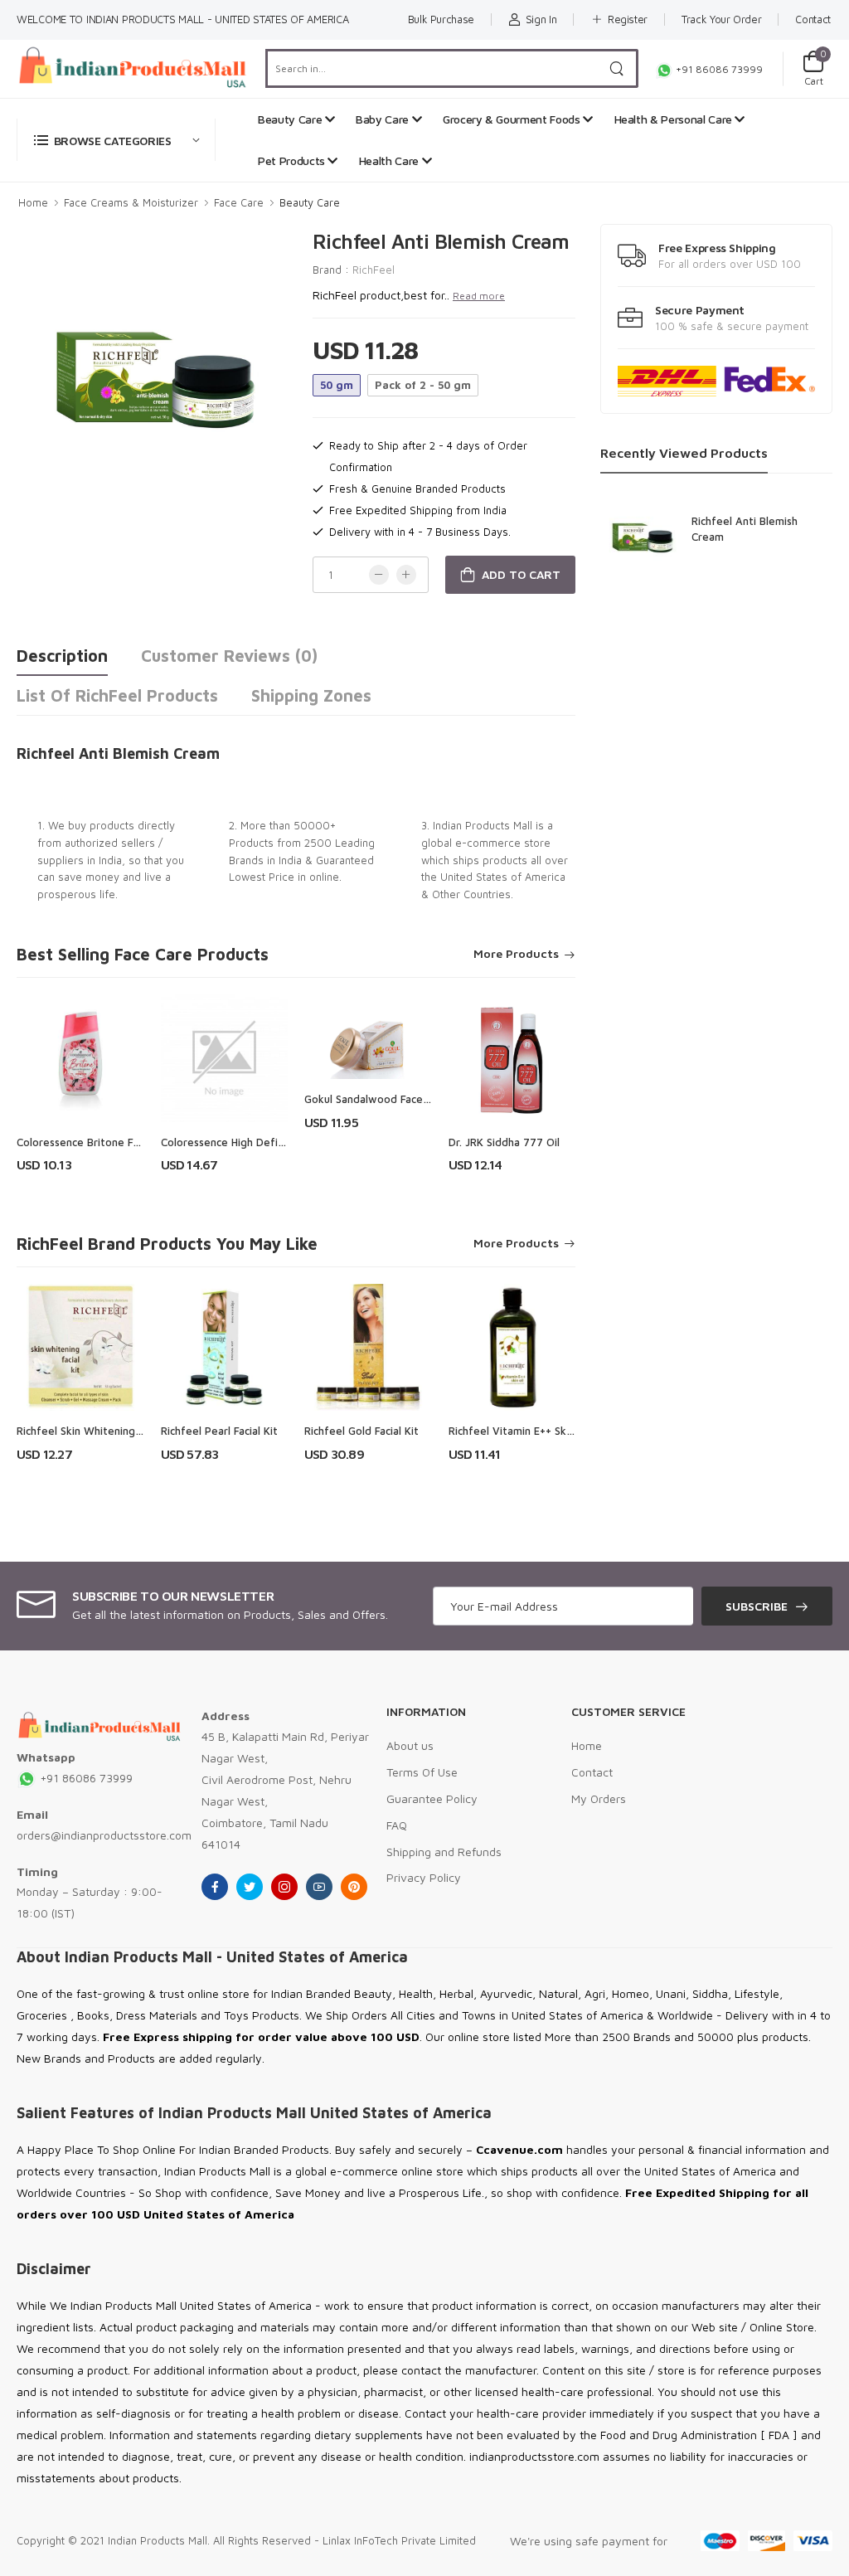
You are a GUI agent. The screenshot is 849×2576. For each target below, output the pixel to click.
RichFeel (374, 270)
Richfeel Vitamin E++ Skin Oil (520, 1431)
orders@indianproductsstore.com (104, 1835)
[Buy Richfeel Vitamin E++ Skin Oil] (512, 1348)
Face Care (239, 202)
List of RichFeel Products (117, 695)
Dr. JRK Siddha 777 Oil (504, 1142)
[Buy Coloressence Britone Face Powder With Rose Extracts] (80, 1058)
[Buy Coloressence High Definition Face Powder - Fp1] (225, 1058)
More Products (516, 954)
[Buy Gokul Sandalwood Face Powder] (368, 1037)
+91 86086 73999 (718, 69)
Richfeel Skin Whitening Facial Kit (99, 1431)
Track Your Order (721, 19)
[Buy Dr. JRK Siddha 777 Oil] (512, 1058)
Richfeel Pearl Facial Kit (219, 1431)
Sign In (541, 19)
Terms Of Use (422, 1772)
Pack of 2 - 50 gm (423, 385)
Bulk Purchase (441, 19)
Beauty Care (291, 119)
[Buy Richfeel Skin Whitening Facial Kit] (80, 1348)
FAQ (397, 1825)
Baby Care (384, 119)
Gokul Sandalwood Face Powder (385, 1099)
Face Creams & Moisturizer (131, 202)
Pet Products (293, 160)
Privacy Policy (424, 1877)
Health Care (391, 160)
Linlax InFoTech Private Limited (399, 2540)
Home (33, 202)
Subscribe (757, 1606)
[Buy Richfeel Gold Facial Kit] (368, 1348)
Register (628, 19)
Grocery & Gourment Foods (513, 119)
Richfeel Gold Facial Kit (361, 1431)
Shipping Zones (311, 695)
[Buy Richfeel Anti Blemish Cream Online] (642, 532)
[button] (116, 140)
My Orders (599, 1798)
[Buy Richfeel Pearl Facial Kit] (225, 1348)
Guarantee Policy (432, 1798)
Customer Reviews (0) (229, 656)
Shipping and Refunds (444, 1852)
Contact (813, 19)
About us (410, 1745)
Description (62, 656)
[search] (617, 68)
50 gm (337, 385)
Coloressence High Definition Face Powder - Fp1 (282, 1142)
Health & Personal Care (675, 119)
